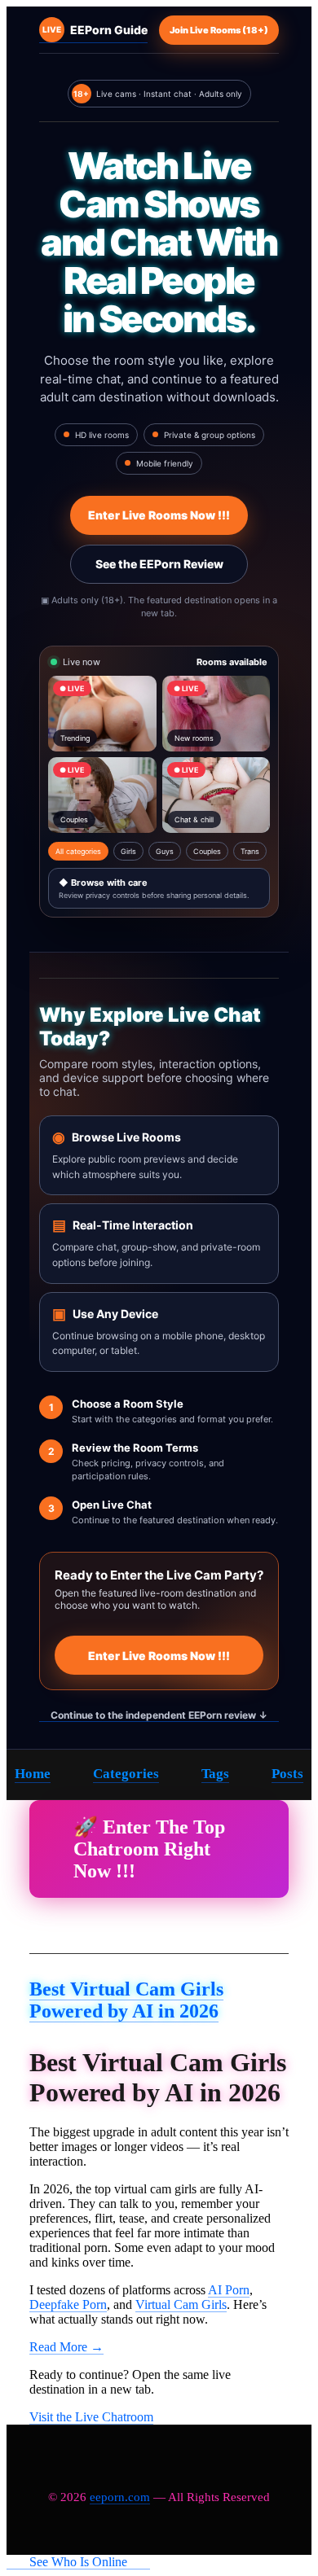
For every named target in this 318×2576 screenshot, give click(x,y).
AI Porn (229, 2290)
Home (33, 1774)
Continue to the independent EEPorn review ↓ (159, 1715)
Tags (215, 1774)
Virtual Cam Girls (181, 2304)
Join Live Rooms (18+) (219, 30)
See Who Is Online (78, 2562)
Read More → (66, 2347)
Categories (126, 1774)
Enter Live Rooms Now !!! (159, 515)
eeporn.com (120, 2497)
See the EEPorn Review (159, 564)
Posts (287, 1774)
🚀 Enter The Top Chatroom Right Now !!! (149, 1849)
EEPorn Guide (95, 30)
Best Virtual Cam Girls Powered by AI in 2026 (126, 2000)
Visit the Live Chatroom (91, 2417)
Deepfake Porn (68, 2304)
